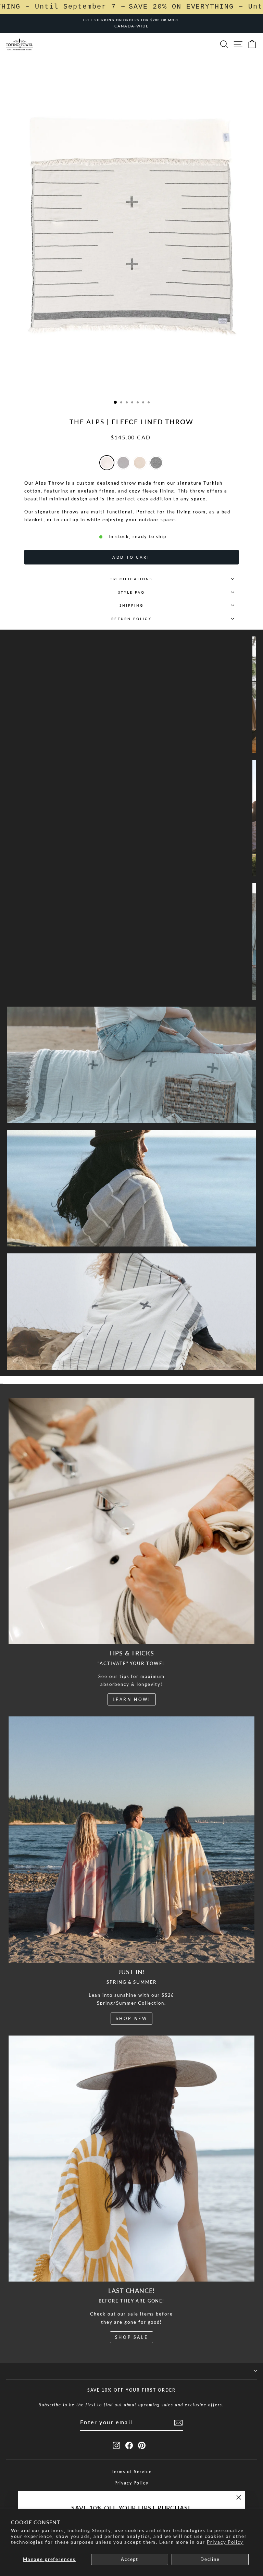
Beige (140, 463)
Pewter (123, 463)
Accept (130, 2559)
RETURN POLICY (131, 619)
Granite (156, 463)
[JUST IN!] (132, 1840)
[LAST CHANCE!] (132, 2159)
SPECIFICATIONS (131, 579)
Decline (210, 2559)
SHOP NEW (132, 2019)
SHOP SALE (131, 2337)
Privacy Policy (225, 2542)
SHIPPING (132, 605)
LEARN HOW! (132, 1699)
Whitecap (107, 463)
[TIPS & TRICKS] (132, 1521)
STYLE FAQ (132, 592)
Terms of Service (132, 2472)
